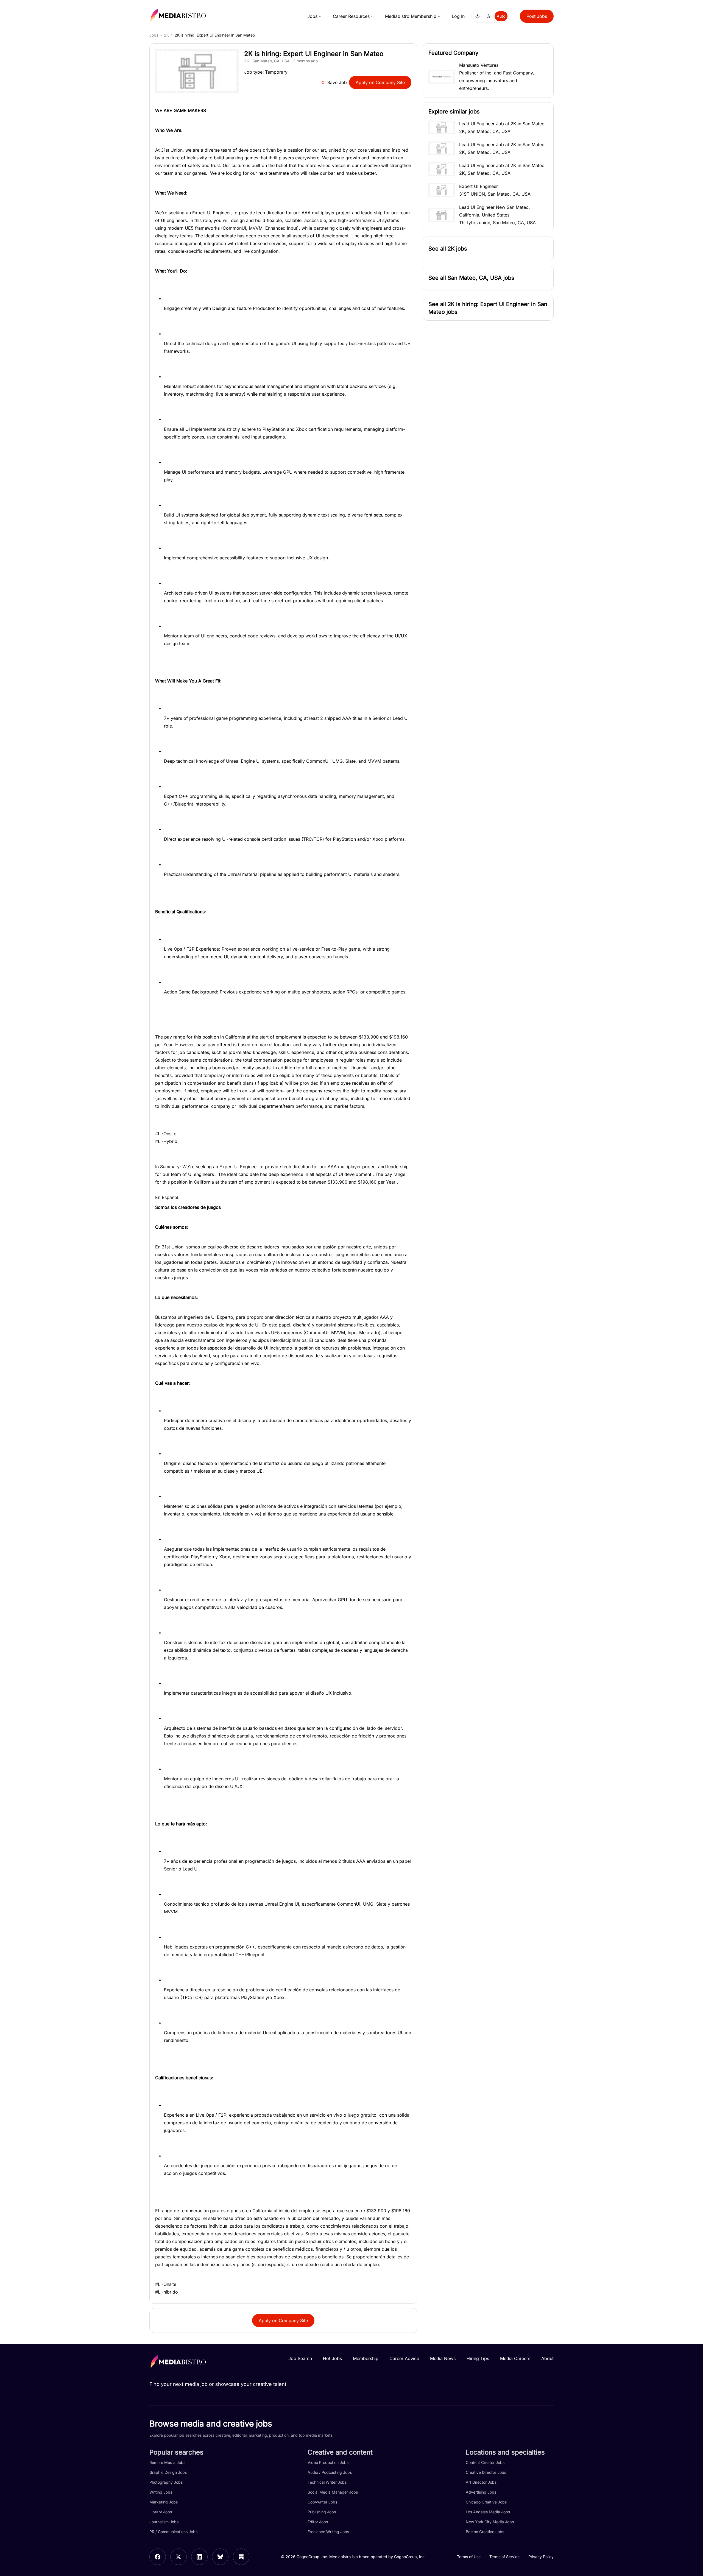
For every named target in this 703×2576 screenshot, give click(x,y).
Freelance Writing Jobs (328, 2532)
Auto (501, 16)
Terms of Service (504, 2557)
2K (166, 35)
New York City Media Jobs (490, 2522)
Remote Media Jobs (167, 2462)
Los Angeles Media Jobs (488, 2512)
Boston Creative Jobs (485, 2532)
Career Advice (404, 2358)
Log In (458, 16)
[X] (178, 2557)
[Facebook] (158, 2557)
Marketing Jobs (164, 2502)
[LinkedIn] (199, 2557)
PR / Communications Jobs (173, 2532)
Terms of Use (469, 2557)
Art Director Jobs (481, 2482)
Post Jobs (537, 16)
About (547, 2358)
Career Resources (351, 16)
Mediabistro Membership (411, 16)
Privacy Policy (541, 2557)
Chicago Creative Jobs (486, 2502)
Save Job (337, 82)
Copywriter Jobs (322, 2502)
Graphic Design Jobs (168, 2472)
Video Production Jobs (328, 2462)
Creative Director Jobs (486, 2472)
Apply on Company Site (380, 82)
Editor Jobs (318, 2522)
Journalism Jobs (164, 2522)
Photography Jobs (166, 2482)
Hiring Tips (478, 2358)
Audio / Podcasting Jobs (330, 2472)
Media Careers (515, 2358)
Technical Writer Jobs (327, 2482)
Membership (366, 2358)
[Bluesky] (220, 2557)
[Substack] (241, 2557)
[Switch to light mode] (478, 16)
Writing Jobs (161, 2492)
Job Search (300, 2358)
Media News (443, 2358)
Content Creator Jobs (485, 2462)
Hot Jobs (332, 2358)
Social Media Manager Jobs (333, 2492)
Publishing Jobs (322, 2512)
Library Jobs (161, 2512)
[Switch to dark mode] (489, 16)
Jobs (312, 16)
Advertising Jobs (481, 2492)
